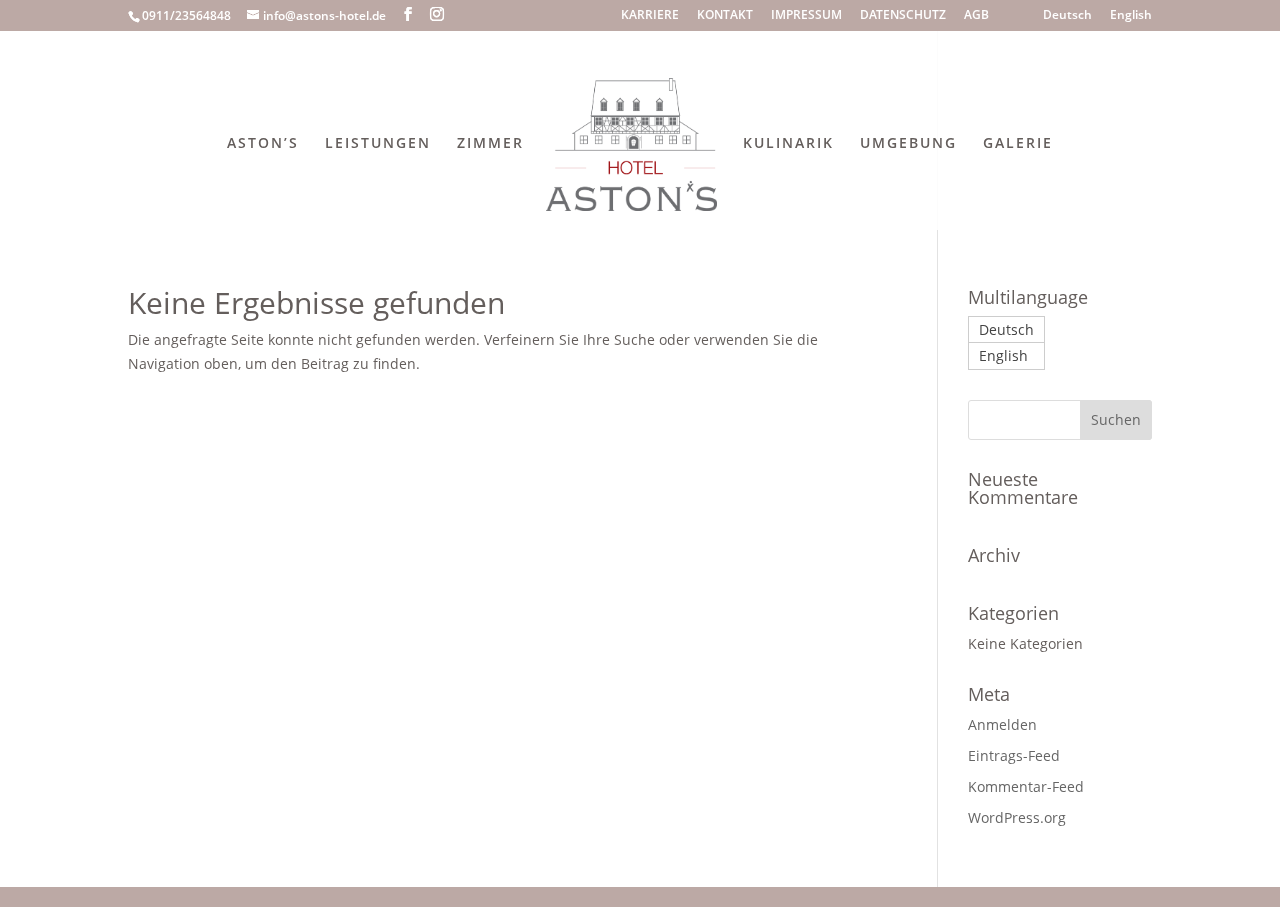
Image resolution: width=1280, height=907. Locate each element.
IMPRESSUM (806, 16)
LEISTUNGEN (378, 144)
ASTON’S (263, 144)
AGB (976, 16)
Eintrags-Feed (1014, 755)
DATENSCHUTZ (903, 16)
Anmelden (1002, 724)
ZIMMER (490, 144)
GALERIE (1018, 144)
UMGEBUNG (908, 144)
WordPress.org (1017, 817)
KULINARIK (788, 144)
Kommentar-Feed (1026, 786)
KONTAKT (725, 16)
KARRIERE (650, 16)
